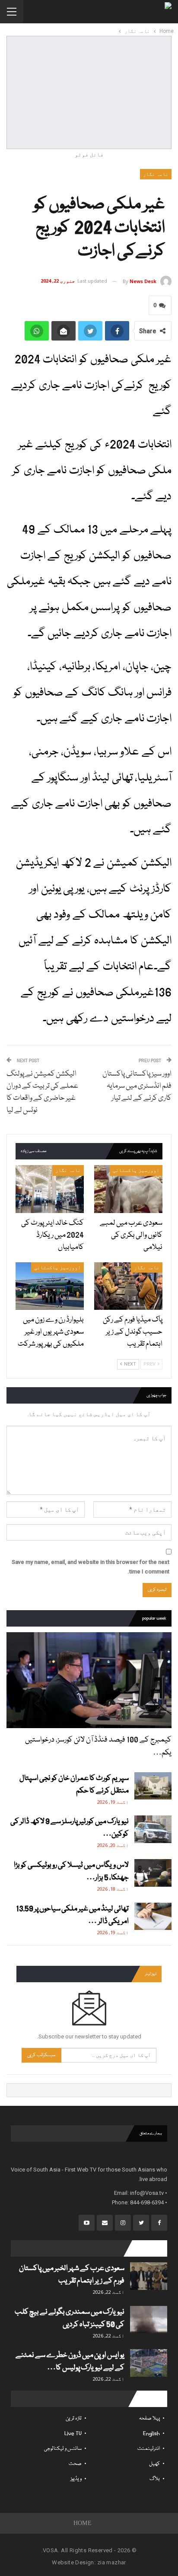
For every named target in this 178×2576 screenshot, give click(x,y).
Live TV (73, 2434)
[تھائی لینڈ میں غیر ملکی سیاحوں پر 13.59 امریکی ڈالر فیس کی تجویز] (153, 1917)
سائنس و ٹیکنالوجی (63, 2449)
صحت (75, 2464)
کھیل (154, 2464)
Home (83, 2523)
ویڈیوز (76, 2479)
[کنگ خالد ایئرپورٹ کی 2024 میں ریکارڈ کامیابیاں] (50, 1189)
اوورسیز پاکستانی (136, 1170)
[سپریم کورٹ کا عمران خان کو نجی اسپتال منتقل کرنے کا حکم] (153, 1786)
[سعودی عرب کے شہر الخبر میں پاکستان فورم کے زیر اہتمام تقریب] (149, 2276)
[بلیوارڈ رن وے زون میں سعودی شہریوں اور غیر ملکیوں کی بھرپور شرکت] (50, 1286)
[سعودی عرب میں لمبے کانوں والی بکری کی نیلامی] (128, 1189)
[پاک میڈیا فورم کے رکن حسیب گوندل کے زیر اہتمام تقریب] (128, 1286)
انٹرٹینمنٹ (149, 2449)
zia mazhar (112, 2562)
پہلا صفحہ (149, 2418)
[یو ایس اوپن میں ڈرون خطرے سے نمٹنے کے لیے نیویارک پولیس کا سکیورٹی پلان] (149, 2363)
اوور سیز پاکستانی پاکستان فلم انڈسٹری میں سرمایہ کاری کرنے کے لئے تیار (137, 1086)
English (151, 2434)
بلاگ (155, 2479)
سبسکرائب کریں (41, 2055)
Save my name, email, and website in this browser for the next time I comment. (91, 1567)
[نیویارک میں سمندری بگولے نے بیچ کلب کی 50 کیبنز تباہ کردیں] (149, 2320)
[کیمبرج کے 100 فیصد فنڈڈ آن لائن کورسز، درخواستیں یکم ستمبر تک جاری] (89, 1680)
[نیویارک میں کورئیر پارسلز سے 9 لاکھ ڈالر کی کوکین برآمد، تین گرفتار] (153, 1829)
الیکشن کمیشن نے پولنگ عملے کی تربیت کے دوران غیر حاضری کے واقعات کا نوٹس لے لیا (42, 1092)
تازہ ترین (74, 2418)
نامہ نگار (156, 174)
